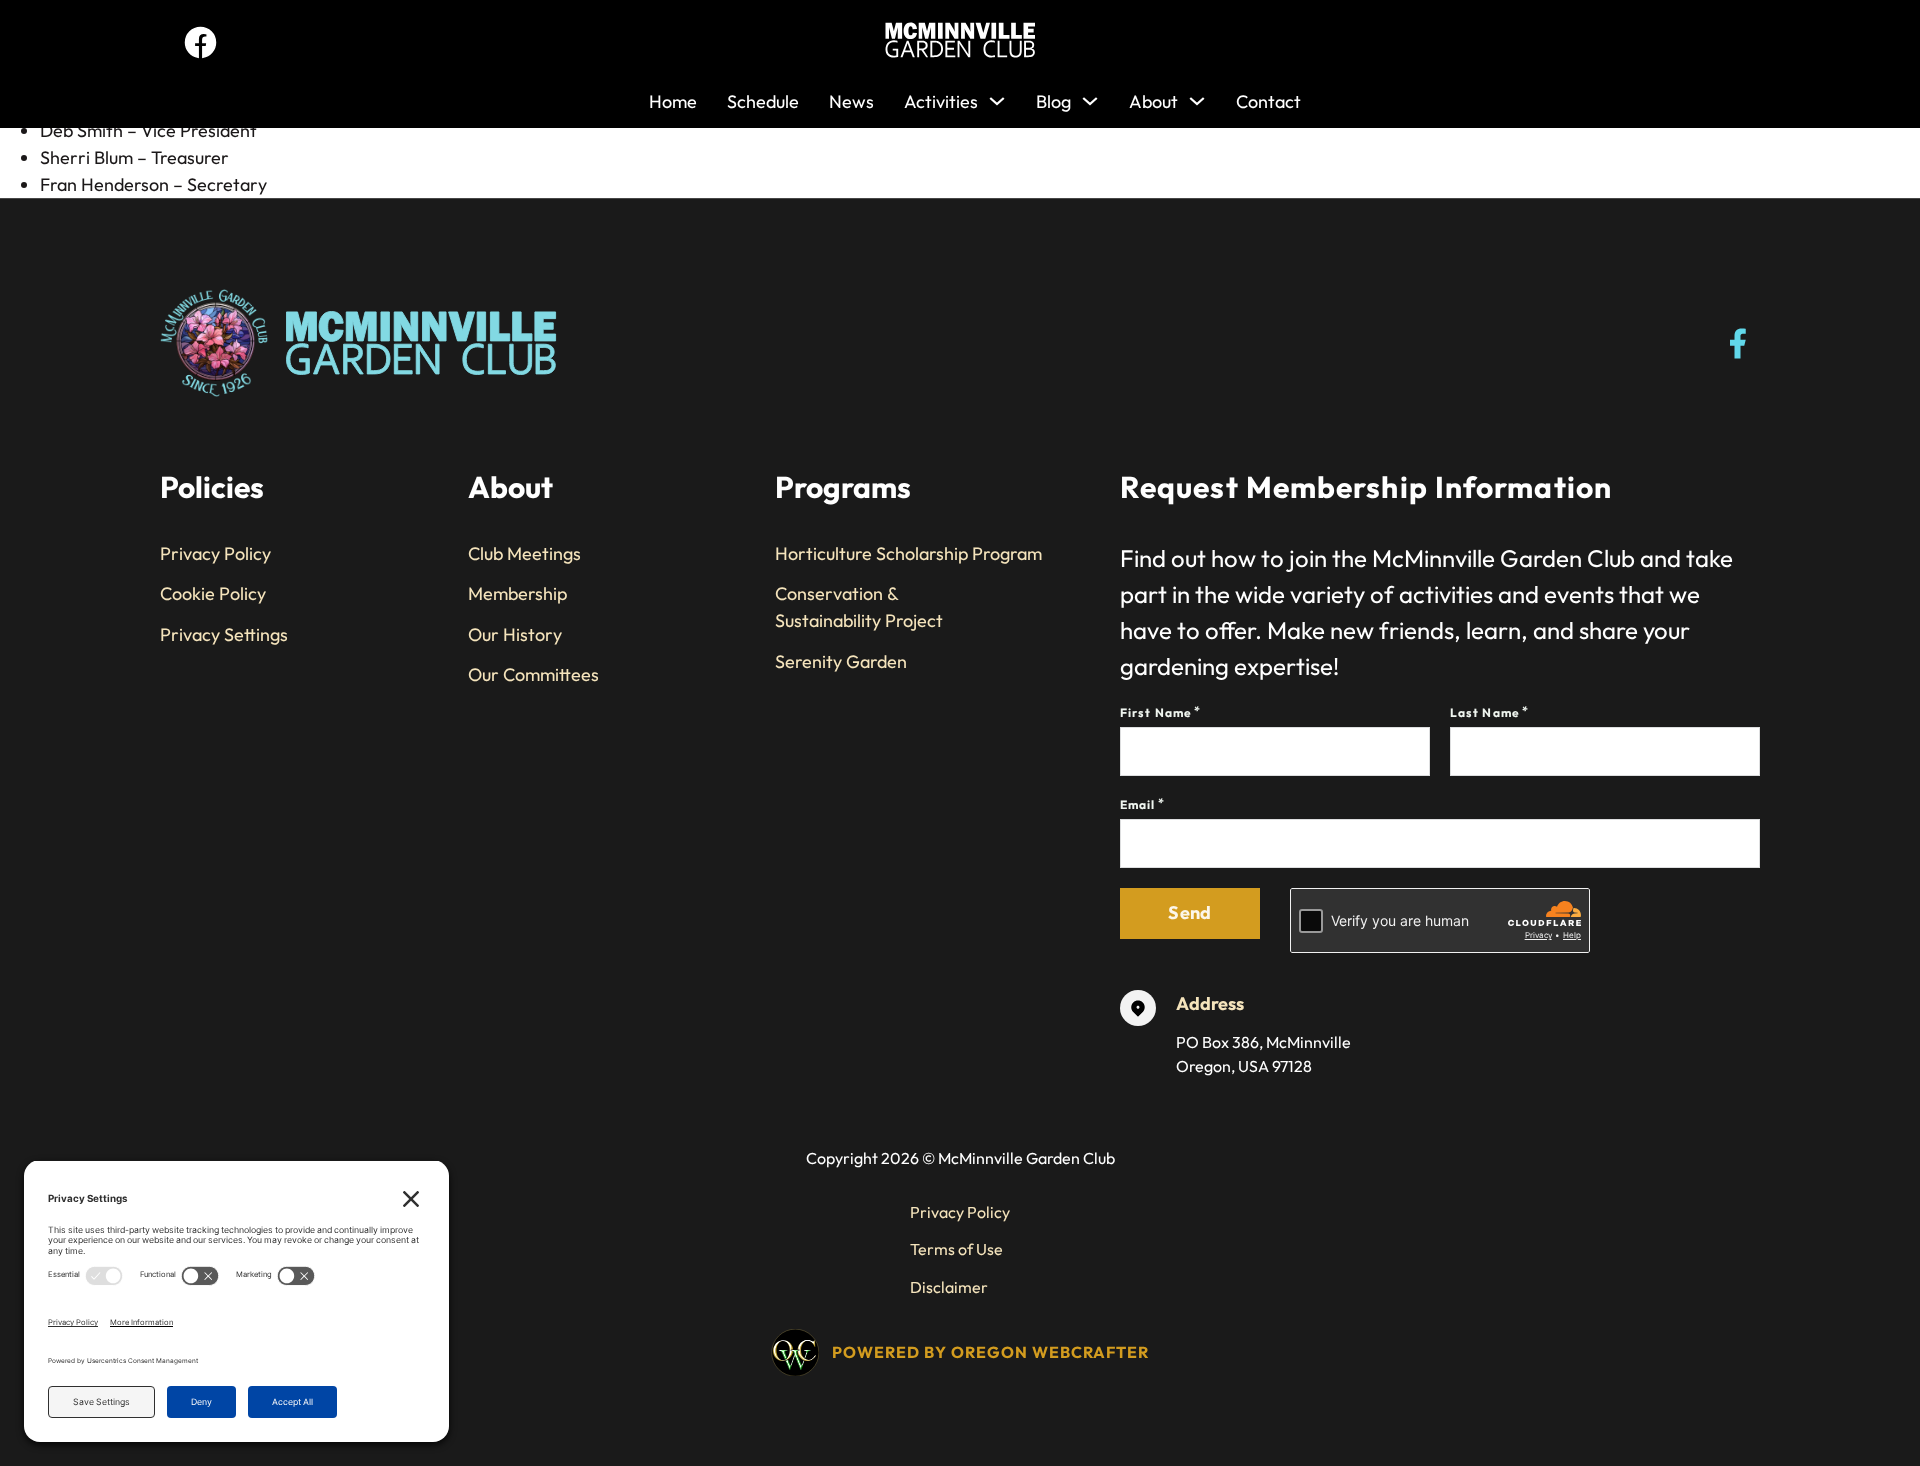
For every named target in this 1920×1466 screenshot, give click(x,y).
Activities (941, 101)
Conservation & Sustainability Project (859, 607)
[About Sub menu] (1197, 96)
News (851, 101)
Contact (1268, 101)
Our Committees (533, 674)
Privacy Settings (224, 634)
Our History (515, 634)
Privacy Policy (215, 553)
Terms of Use (956, 1249)
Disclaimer (949, 1287)
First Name (1156, 712)
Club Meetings (524, 553)
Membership (517, 593)
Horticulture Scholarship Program (908, 553)
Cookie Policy (213, 593)
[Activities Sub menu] (997, 96)
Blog (1053, 101)
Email (1138, 804)
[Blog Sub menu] (1090, 96)
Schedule (763, 101)
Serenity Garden (841, 661)
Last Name (1485, 712)
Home (673, 101)
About (1153, 101)
